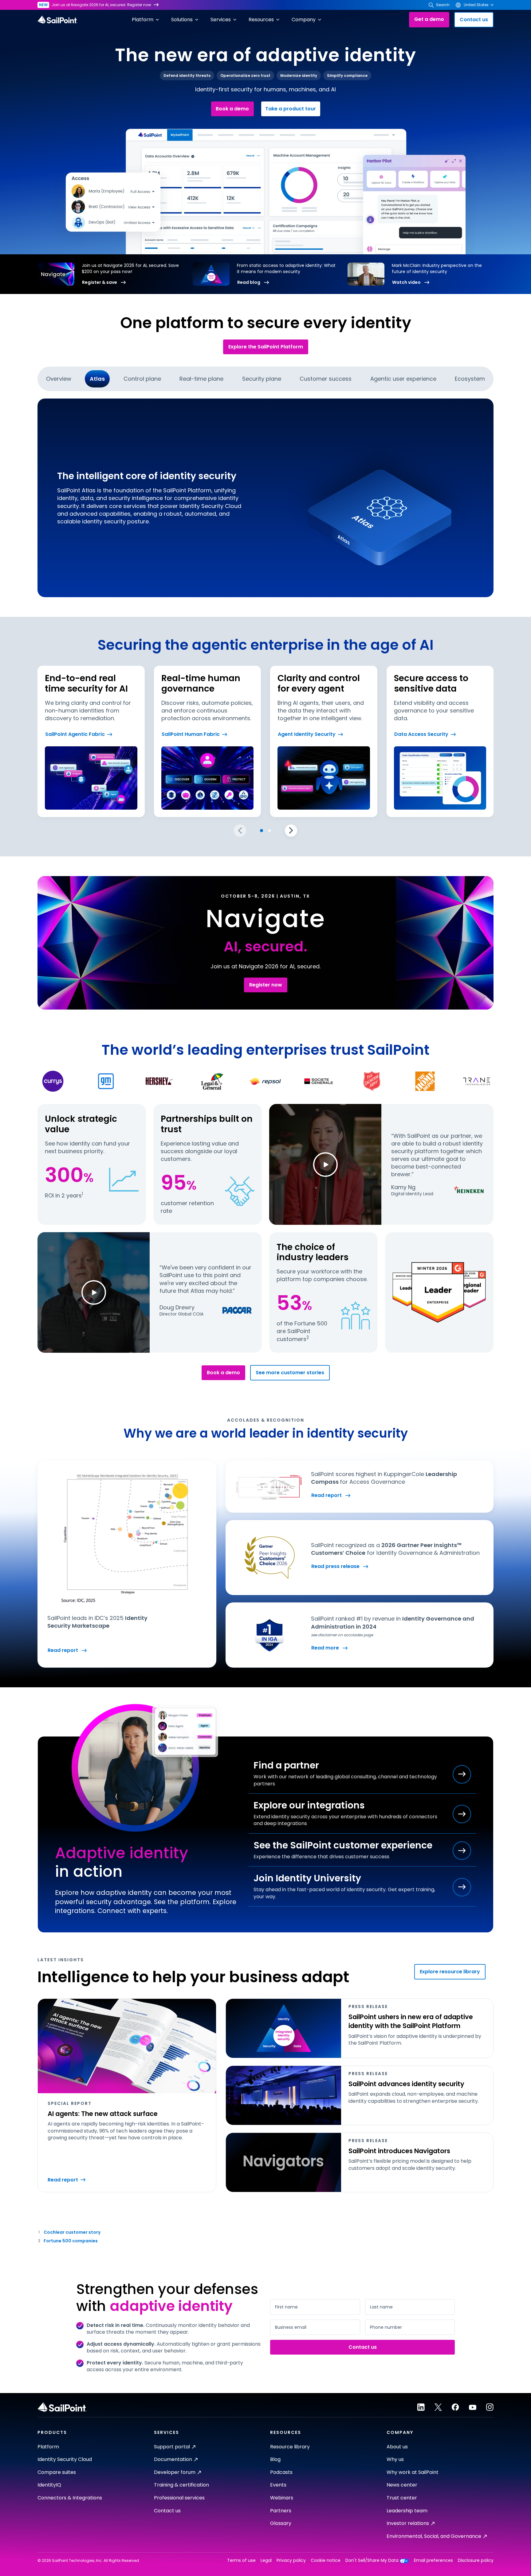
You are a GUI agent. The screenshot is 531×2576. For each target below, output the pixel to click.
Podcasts (281, 2472)
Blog (275, 2459)
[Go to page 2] (269, 831)
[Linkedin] (421, 2407)
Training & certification (181, 2485)
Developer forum (175, 2472)
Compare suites (57, 2472)
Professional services (179, 2498)
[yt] (473, 2407)
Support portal (172, 2447)
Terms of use (241, 2560)
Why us (395, 2459)
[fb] (455, 2407)
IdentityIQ (49, 2485)
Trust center (402, 2498)
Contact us (474, 20)
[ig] (490, 2407)
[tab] (59, 379)
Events (278, 2485)
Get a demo (429, 19)
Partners (281, 2511)
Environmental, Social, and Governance (434, 2536)
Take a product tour (291, 109)
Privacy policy (291, 2560)
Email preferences (433, 2560)
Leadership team (407, 2511)
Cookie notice (326, 2560)
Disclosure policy (476, 2560)
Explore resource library (450, 1972)
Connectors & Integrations (70, 2498)
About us (397, 2447)
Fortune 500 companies (71, 2241)
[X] (438, 2407)
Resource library (290, 2447)
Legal (266, 2560)
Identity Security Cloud (65, 2459)
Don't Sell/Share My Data (372, 2560)
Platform (48, 2447)
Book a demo (232, 109)
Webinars (282, 2498)
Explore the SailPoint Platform (266, 347)
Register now (139, 5)
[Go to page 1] (262, 831)
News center (402, 2485)
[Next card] (291, 831)
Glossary (281, 2523)
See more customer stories (290, 1373)
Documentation (173, 2459)
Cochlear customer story (72, 2232)
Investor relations (408, 2523)
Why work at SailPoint (413, 2472)
